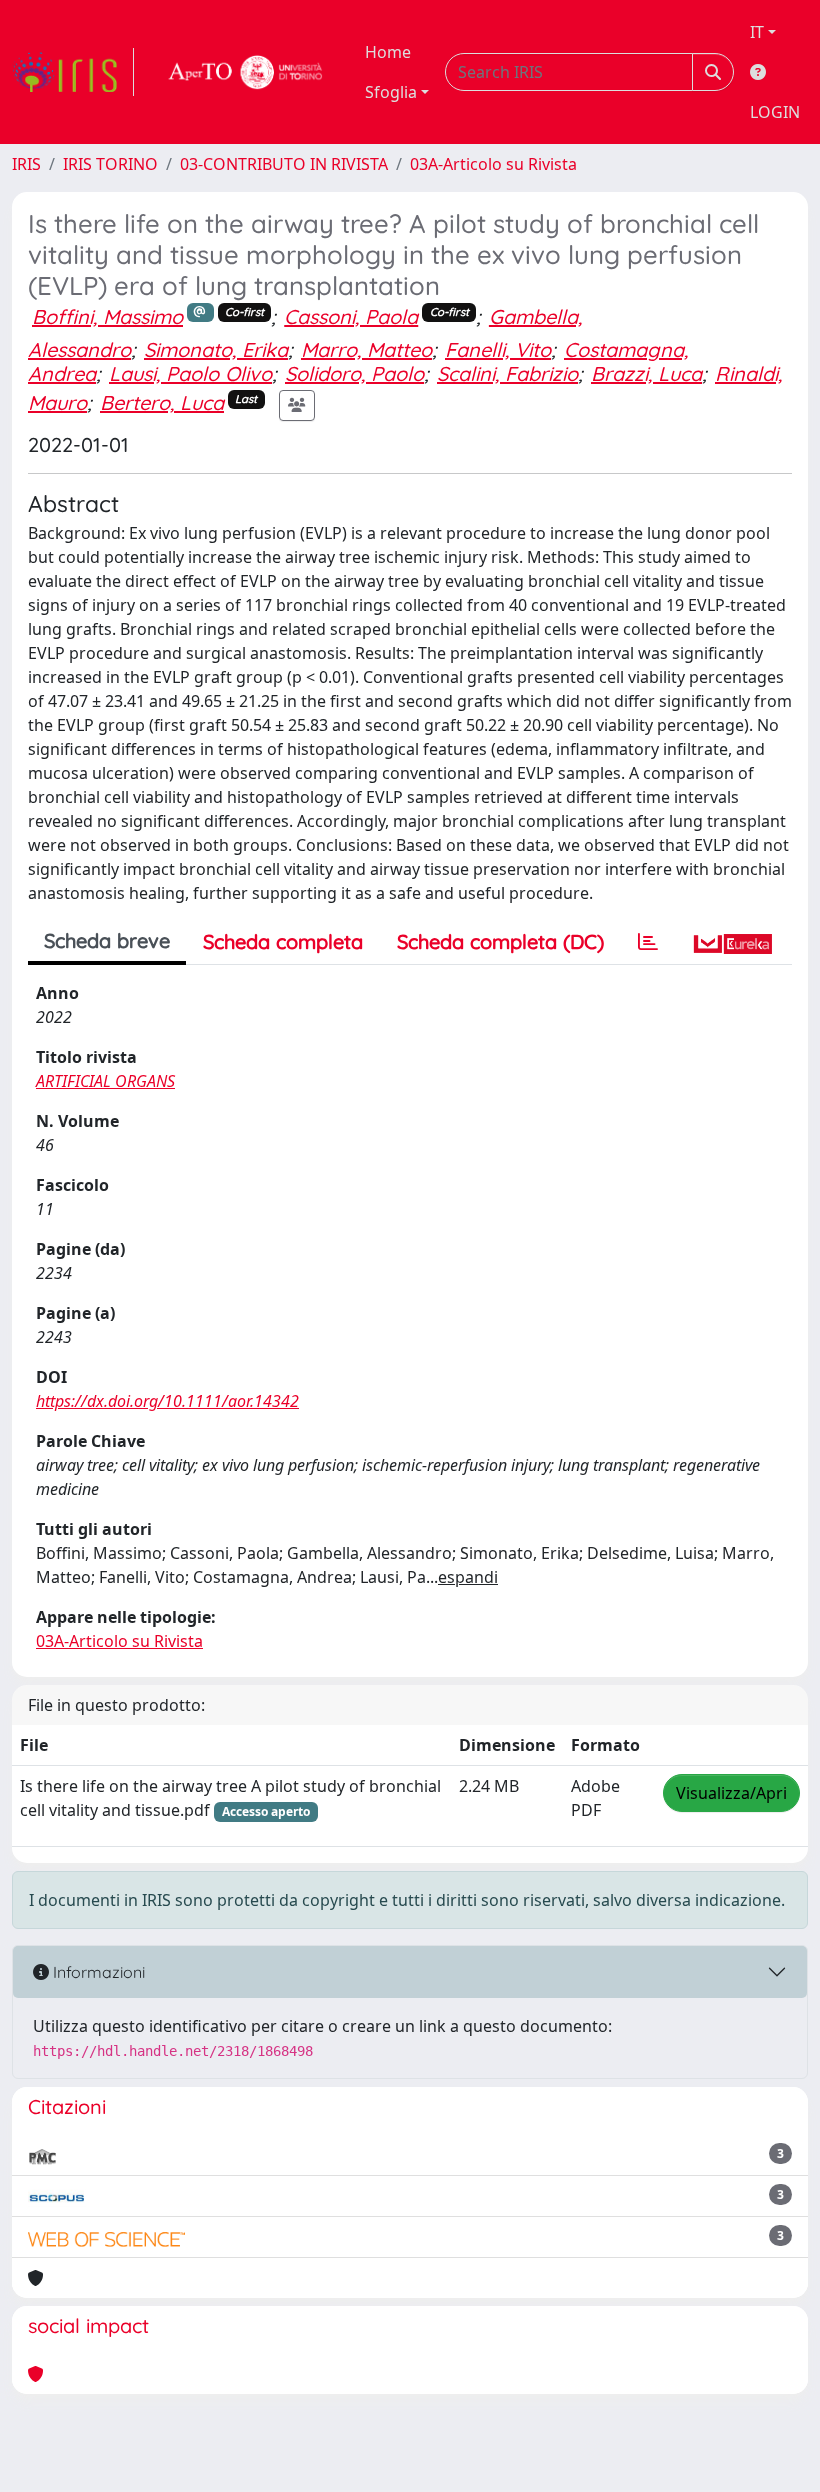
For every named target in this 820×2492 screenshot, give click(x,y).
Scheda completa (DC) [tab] (500, 941)
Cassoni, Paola (351, 316)
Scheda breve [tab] (107, 940)
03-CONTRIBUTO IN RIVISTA (284, 164)
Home (388, 52)
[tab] (648, 942)
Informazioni (97, 1972)
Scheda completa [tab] (283, 941)
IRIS (26, 164)
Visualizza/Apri (731, 1793)
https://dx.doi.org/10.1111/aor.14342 (167, 1401)
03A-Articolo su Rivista (493, 164)
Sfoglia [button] (391, 92)
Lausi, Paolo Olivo (190, 373)
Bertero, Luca (162, 402)
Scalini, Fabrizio (507, 373)
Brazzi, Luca (646, 373)
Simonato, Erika (216, 349)
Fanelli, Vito (498, 349)
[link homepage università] (246, 72)
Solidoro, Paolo (354, 373)
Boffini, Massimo (107, 316)
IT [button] (757, 32)
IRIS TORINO (110, 164)
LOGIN (775, 112)
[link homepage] (73, 72)
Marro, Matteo (366, 349)
